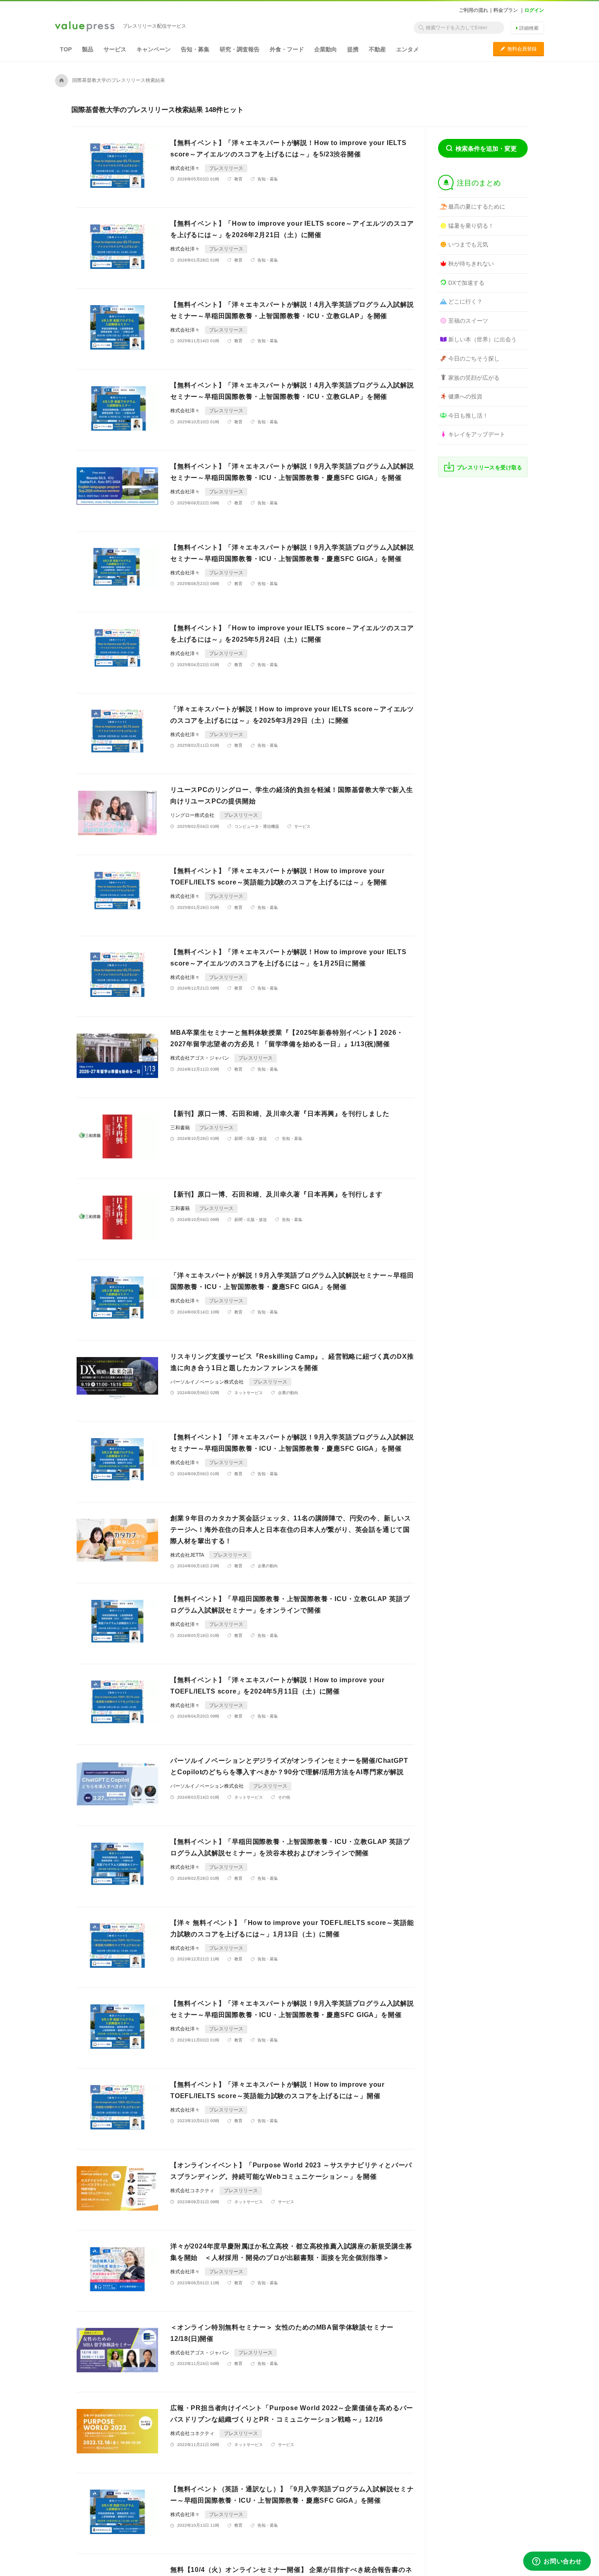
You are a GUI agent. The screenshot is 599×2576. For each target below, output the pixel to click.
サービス (115, 49)
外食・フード (287, 49)
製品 (88, 49)
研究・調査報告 (240, 49)
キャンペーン (154, 49)
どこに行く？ (465, 301)
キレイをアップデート (477, 434)
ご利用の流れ (473, 10)
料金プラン (506, 10)
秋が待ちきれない (471, 264)
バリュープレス (85, 27)
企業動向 (326, 49)
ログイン (534, 10)
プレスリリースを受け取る (490, 467)
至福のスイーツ (468, 321)
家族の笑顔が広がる (474, 378)
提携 (353, 49)
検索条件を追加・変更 (486, 148)
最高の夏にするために (477, 207)
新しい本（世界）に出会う (482, 339)
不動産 (377, 49)
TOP (66, 49)
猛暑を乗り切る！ (471, 226)
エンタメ (407, 49)
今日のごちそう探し (474, 359)
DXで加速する (466, 283)
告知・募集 (195, 49)
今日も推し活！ (468, 416)
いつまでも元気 (468, 244)
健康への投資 (465, 396)
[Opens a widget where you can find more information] (557, 2562)
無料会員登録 (519, 49)
